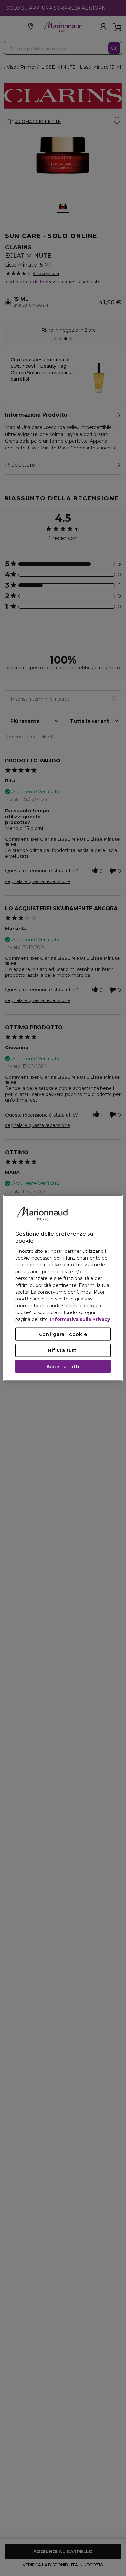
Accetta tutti (63, 1367)
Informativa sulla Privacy (80, 1319)
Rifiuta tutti (63, 1350)
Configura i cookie (63, 1334)
